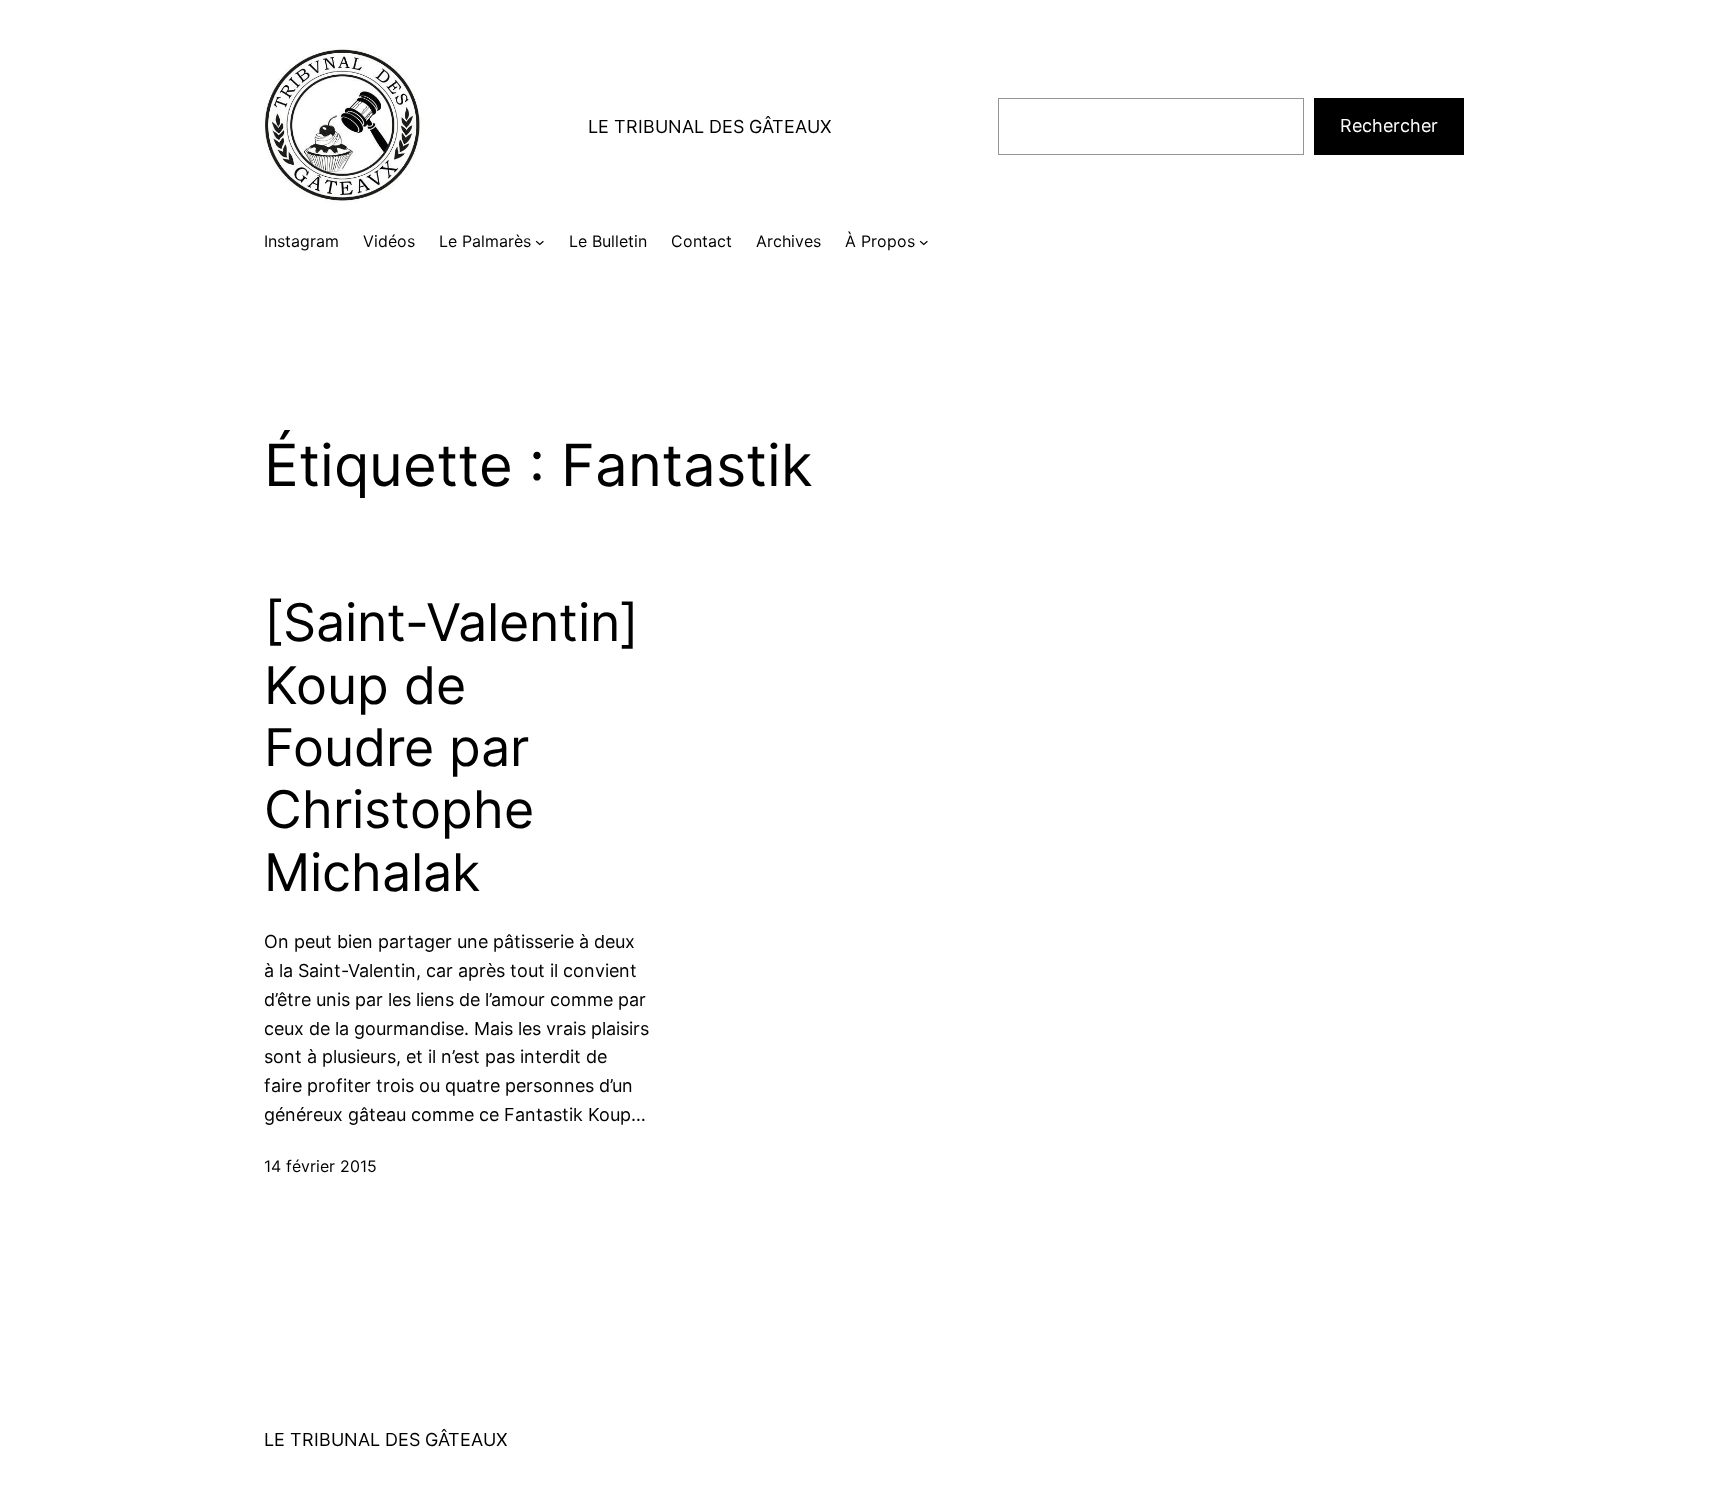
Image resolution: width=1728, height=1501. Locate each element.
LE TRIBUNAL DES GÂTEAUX (710, 126)
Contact (701, 241)
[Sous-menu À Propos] (924, 242)
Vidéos (389, 241)
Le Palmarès (485, 241)
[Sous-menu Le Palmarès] (540, 242)
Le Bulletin (608, 241)
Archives (788, 241)
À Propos (880, 241)
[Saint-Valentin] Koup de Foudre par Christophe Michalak (451, 748)
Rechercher (1389, 125)
